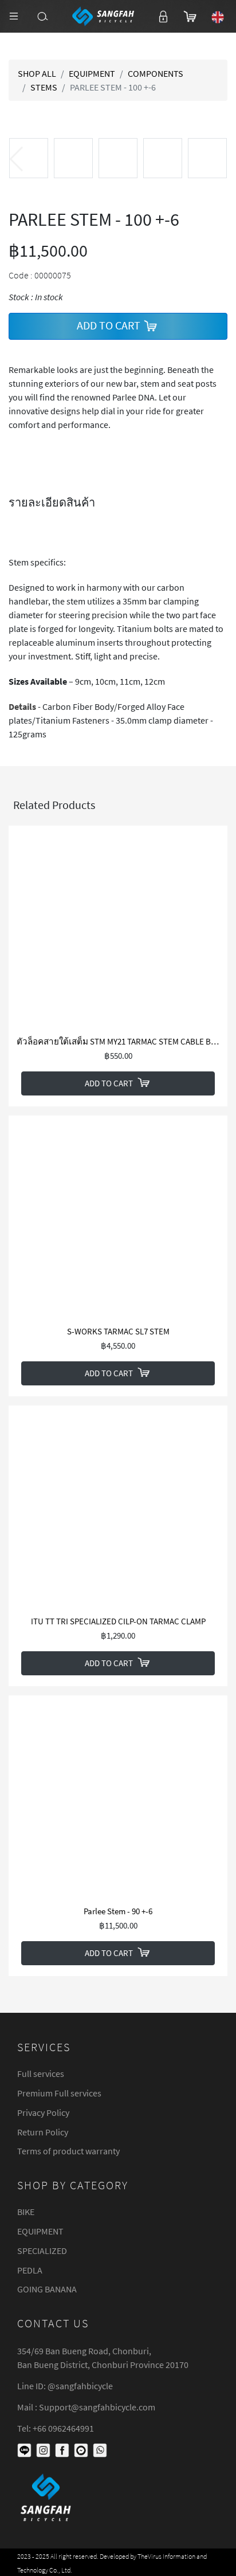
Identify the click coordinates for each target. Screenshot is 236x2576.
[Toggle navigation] (14, 16)
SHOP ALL (37, 73)
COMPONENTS (156, 73)
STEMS (44, 87)
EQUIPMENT (92, 73)
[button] (220, 159)
